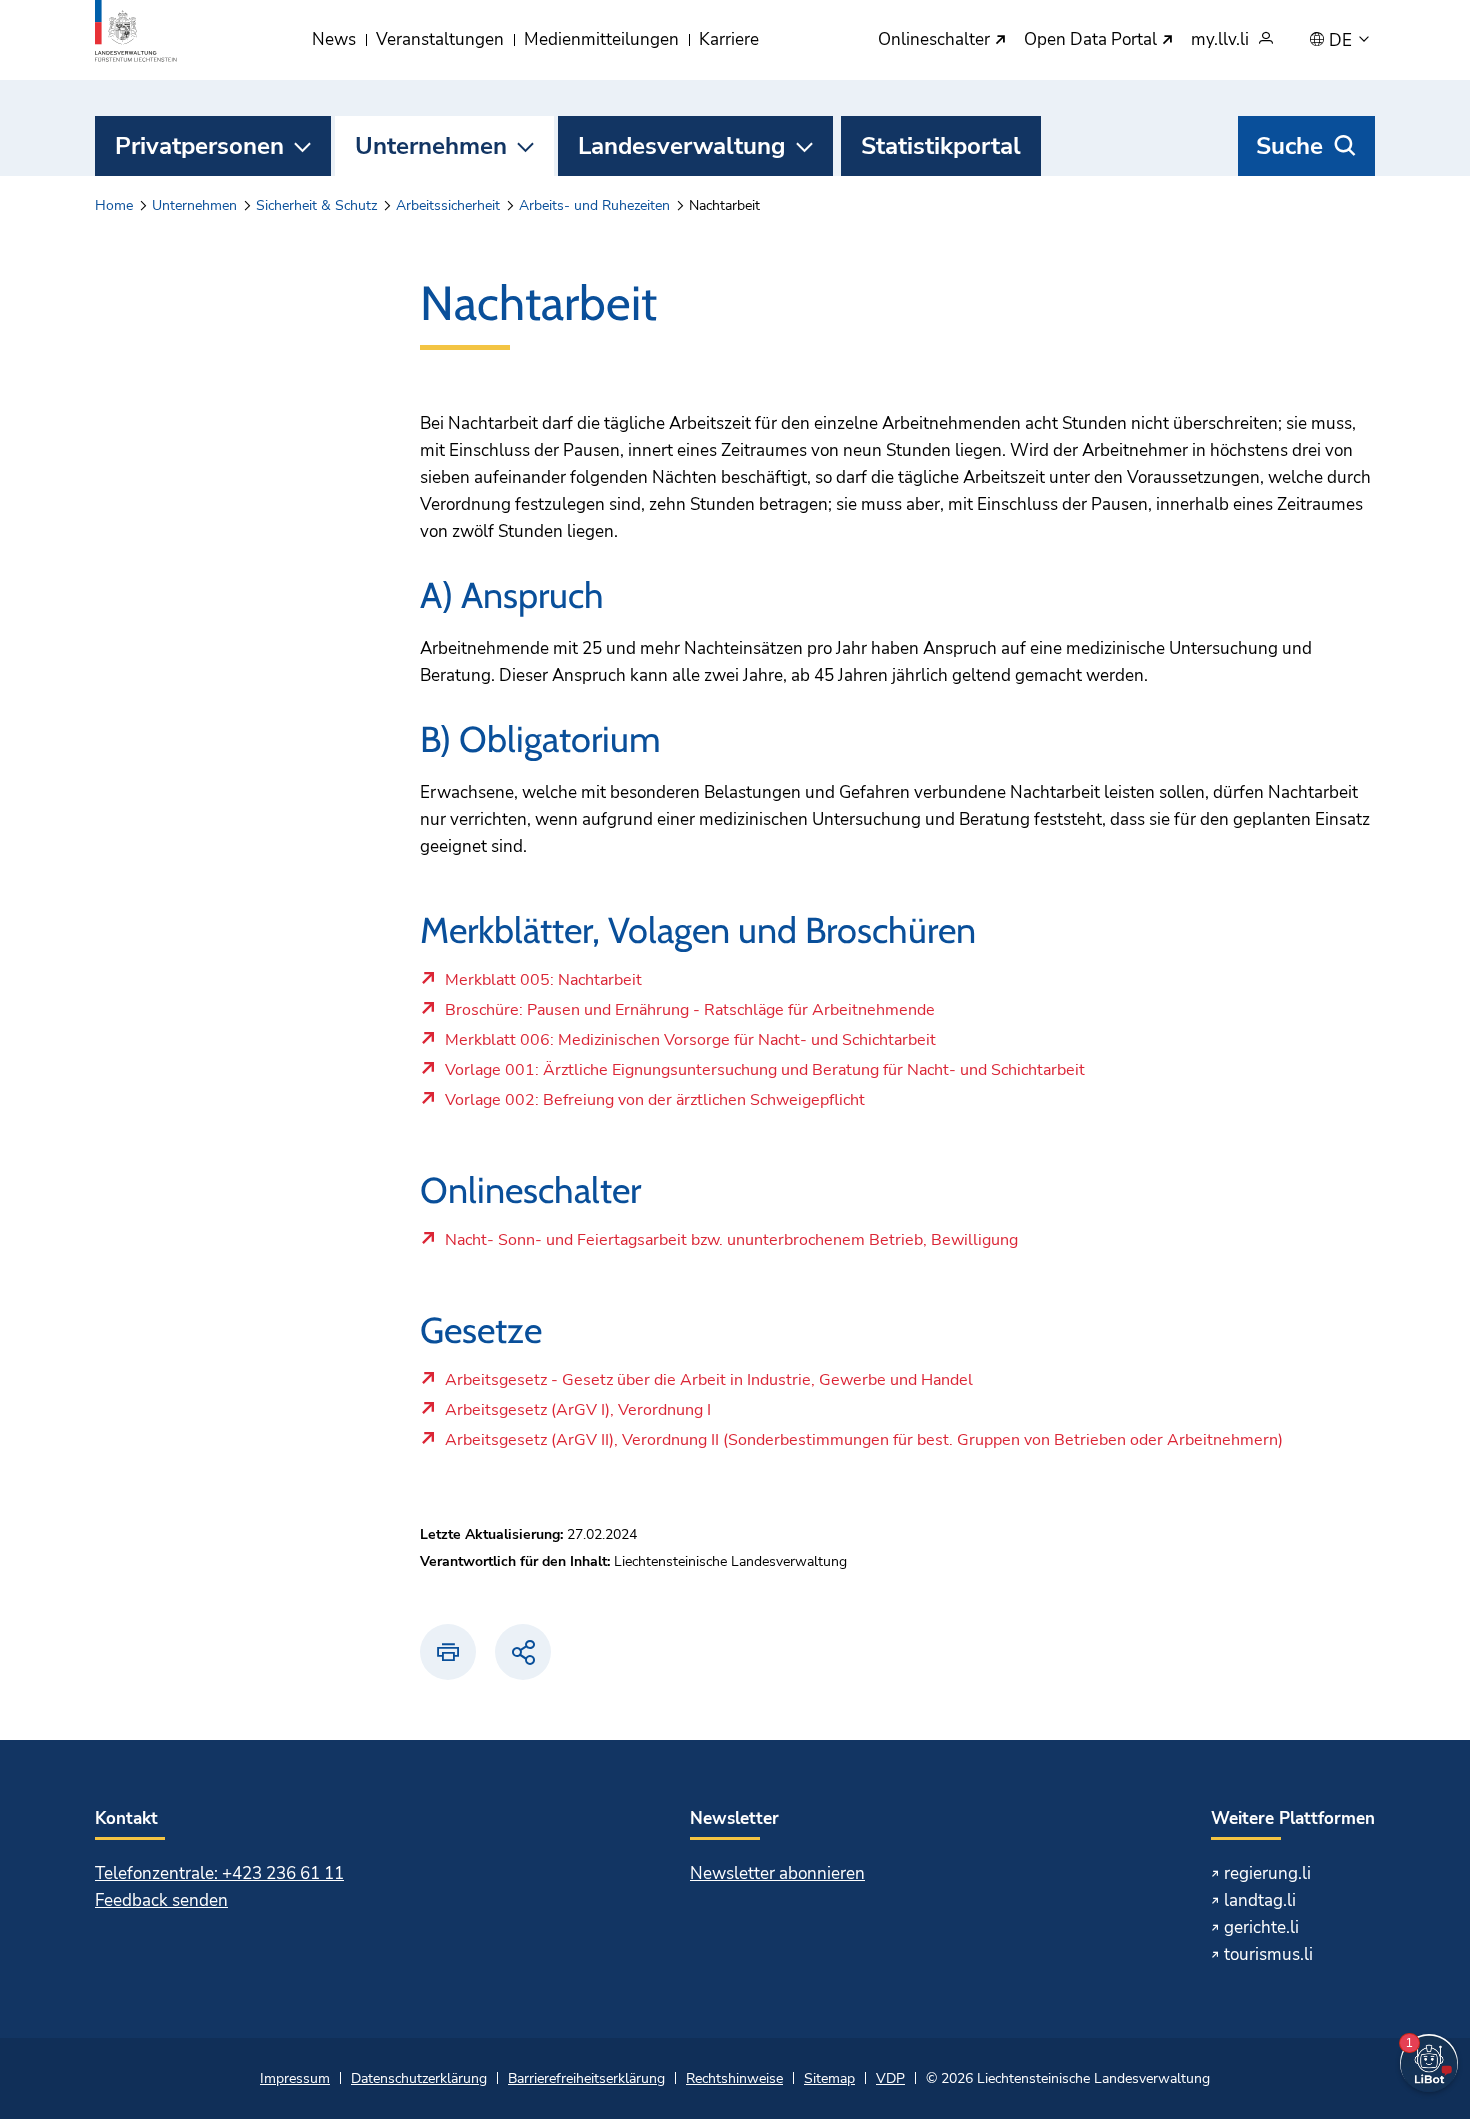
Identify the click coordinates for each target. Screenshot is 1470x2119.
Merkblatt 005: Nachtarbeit (543, 985)
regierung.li (1267, 1873)
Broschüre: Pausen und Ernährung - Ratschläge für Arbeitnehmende (689, 1015)
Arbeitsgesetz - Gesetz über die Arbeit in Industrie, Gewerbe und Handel (708, 1385)
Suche (1289, 146)
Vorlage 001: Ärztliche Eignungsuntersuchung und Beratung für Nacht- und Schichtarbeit (764, 1075)
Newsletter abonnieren (777, 1873)
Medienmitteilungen (601, 39)
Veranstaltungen (440, 39)
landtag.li (1260, 1900)
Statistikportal (941, 146)
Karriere (729, 39)
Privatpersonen (199, 146)
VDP (890, 2078)
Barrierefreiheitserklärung (586, 2078)
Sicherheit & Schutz (316, 205)
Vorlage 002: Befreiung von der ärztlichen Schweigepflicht (654, 1105)
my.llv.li (1220, 40)
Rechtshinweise (734, 2078)
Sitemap (829, 2078)
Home (114, 205)
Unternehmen (431, 146)
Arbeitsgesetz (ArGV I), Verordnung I (577, 1415)
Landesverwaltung (682, 146)
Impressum (295, 2078)
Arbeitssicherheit (448, 205)
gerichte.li (1261, 1927)
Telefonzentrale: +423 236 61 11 (219, 1873)
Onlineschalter (936, 40)
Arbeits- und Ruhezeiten (594, 205)
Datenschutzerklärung (419, 2078)
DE (1342, 41)
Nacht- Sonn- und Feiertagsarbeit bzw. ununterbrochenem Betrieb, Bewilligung (731, 1245)
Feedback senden (161, 1900)
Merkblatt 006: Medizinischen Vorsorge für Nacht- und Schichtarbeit (690, 1045)
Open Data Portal (1092, 40)
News (334, 39)
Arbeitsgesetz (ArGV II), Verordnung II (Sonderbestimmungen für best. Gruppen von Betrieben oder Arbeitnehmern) (863, 1445)
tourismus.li (1268, 1954)
